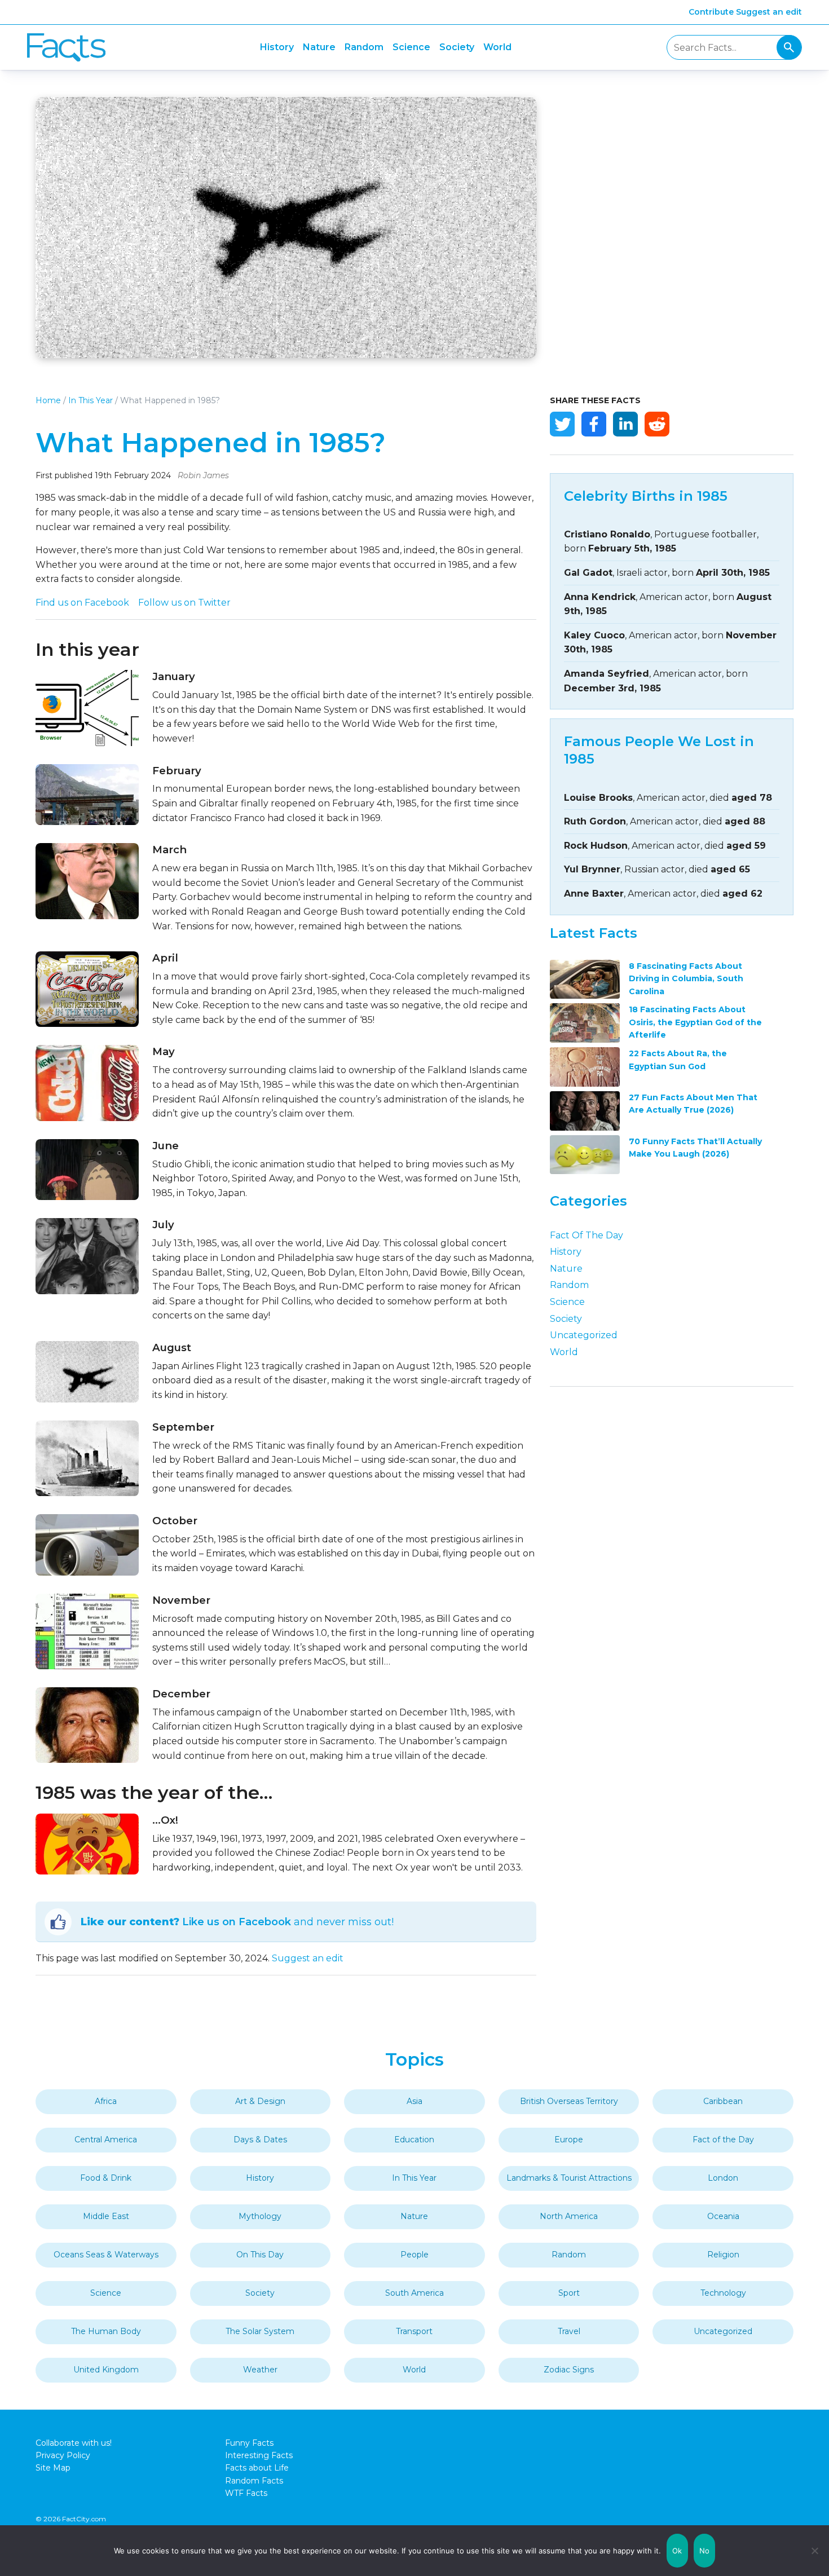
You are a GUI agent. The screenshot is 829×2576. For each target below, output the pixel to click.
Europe (569, 2140)
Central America (106, 2140)
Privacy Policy (63, 2455)
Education (414, 2140)
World (497, 47)
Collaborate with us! (74, 2443)
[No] (815, 2551)
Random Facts (254, 2481)
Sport (569, 2293)
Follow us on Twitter (184, 603)
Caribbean (723, 2101)
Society (457, 47)
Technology (723, 2293)
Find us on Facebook (82, 603)
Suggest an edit (769, 12)
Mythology (260, 2216)
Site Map (53, 2468)
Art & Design (260, 2101)
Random (364, 47)
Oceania (723, 2216)
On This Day (260, 2255)
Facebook (594, 424)
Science (411, 47)
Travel (569, 2331)
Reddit (657, 424)
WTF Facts (246, 2493)
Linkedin (625, 424)
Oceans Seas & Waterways (106, 2255)
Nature (319, 47)
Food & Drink (106, 2178)
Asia (414, 2101)
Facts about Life (257, 2468)
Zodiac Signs (569, 2370)
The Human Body (106, 2331)
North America (569, 2216)
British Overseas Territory (569, 2101)
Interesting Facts (259, 2455)
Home (48, 400)
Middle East (106, 2216)
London (723, 2178)
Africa (106, 2101)
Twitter (562, 424)
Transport (414, 2331)
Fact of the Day (587, 1235)
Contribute (711, 12)
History (277, 47)
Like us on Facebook (237, 1922)
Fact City (66, 48)
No (705, 2551)
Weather (260, 2370)
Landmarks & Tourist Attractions (569, 2178)
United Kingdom (106, 2370)
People (414, 2255)
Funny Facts (249, 2443)
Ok (677, 2551)
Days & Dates (260, 2140)
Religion (723, 2255)
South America (414, 2293)
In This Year (91, 400)
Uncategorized (584, 1335)
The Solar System (260, 2331)
